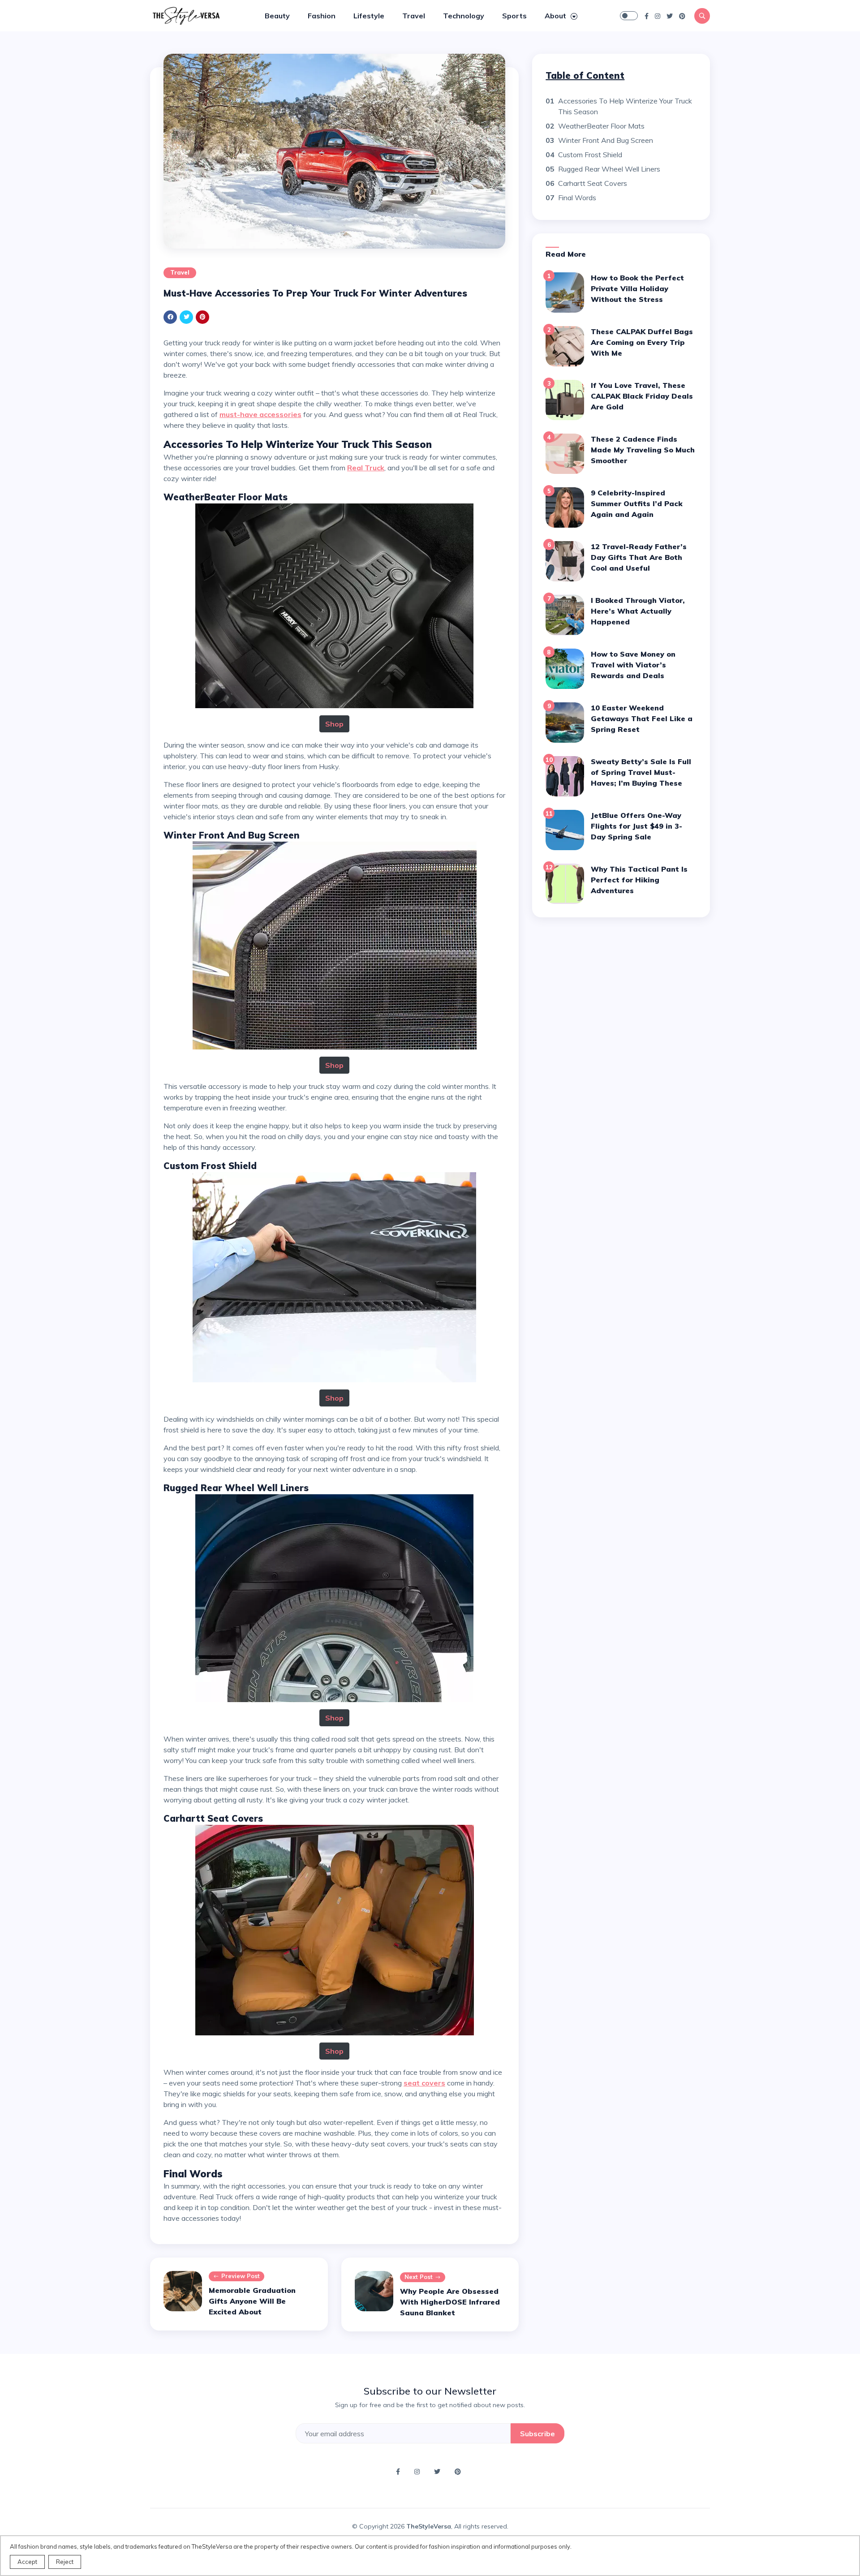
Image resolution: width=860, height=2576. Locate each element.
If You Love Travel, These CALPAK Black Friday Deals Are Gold (642, 396)
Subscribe (537, 2434)
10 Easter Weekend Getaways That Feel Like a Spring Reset (642, 718)
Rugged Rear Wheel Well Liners (609, 169)
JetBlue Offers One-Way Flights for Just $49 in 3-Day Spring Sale (636, 826)
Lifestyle (369, 16)
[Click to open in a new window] (647, 16)
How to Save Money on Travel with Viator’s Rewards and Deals (633, 665)
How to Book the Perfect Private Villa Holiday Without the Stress (637, 288)
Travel (414, 16)
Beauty (277, 16)
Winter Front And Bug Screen (606, 140)
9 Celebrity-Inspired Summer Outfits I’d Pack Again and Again (637, 503)
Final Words (577, 198)
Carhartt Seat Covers (593, 183)
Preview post (241, 2276)
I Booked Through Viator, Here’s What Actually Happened (638, 611)
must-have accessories (260, 414)
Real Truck (366, 468)
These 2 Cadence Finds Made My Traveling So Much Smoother (643, 450)
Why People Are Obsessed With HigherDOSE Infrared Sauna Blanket (450, 2302)
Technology (464, 16)
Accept (27, 2562)
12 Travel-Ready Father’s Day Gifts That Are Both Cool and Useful (639, 557)
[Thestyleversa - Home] (186, 15)
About (556, 16)
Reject (65, 2562)
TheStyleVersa (429, 2526)
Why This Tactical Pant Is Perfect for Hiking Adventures (639, 880)
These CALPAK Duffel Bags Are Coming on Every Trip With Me (642, 342)
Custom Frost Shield (590, 155)
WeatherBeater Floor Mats (601, 126)
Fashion (322, 16)
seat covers (424, 2083)
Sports (514, 16)
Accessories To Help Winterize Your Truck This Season (625, 106)
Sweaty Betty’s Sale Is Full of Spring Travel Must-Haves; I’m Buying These (641, 772)
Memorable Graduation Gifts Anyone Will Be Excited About (252, 2301)
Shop (334, 724)
